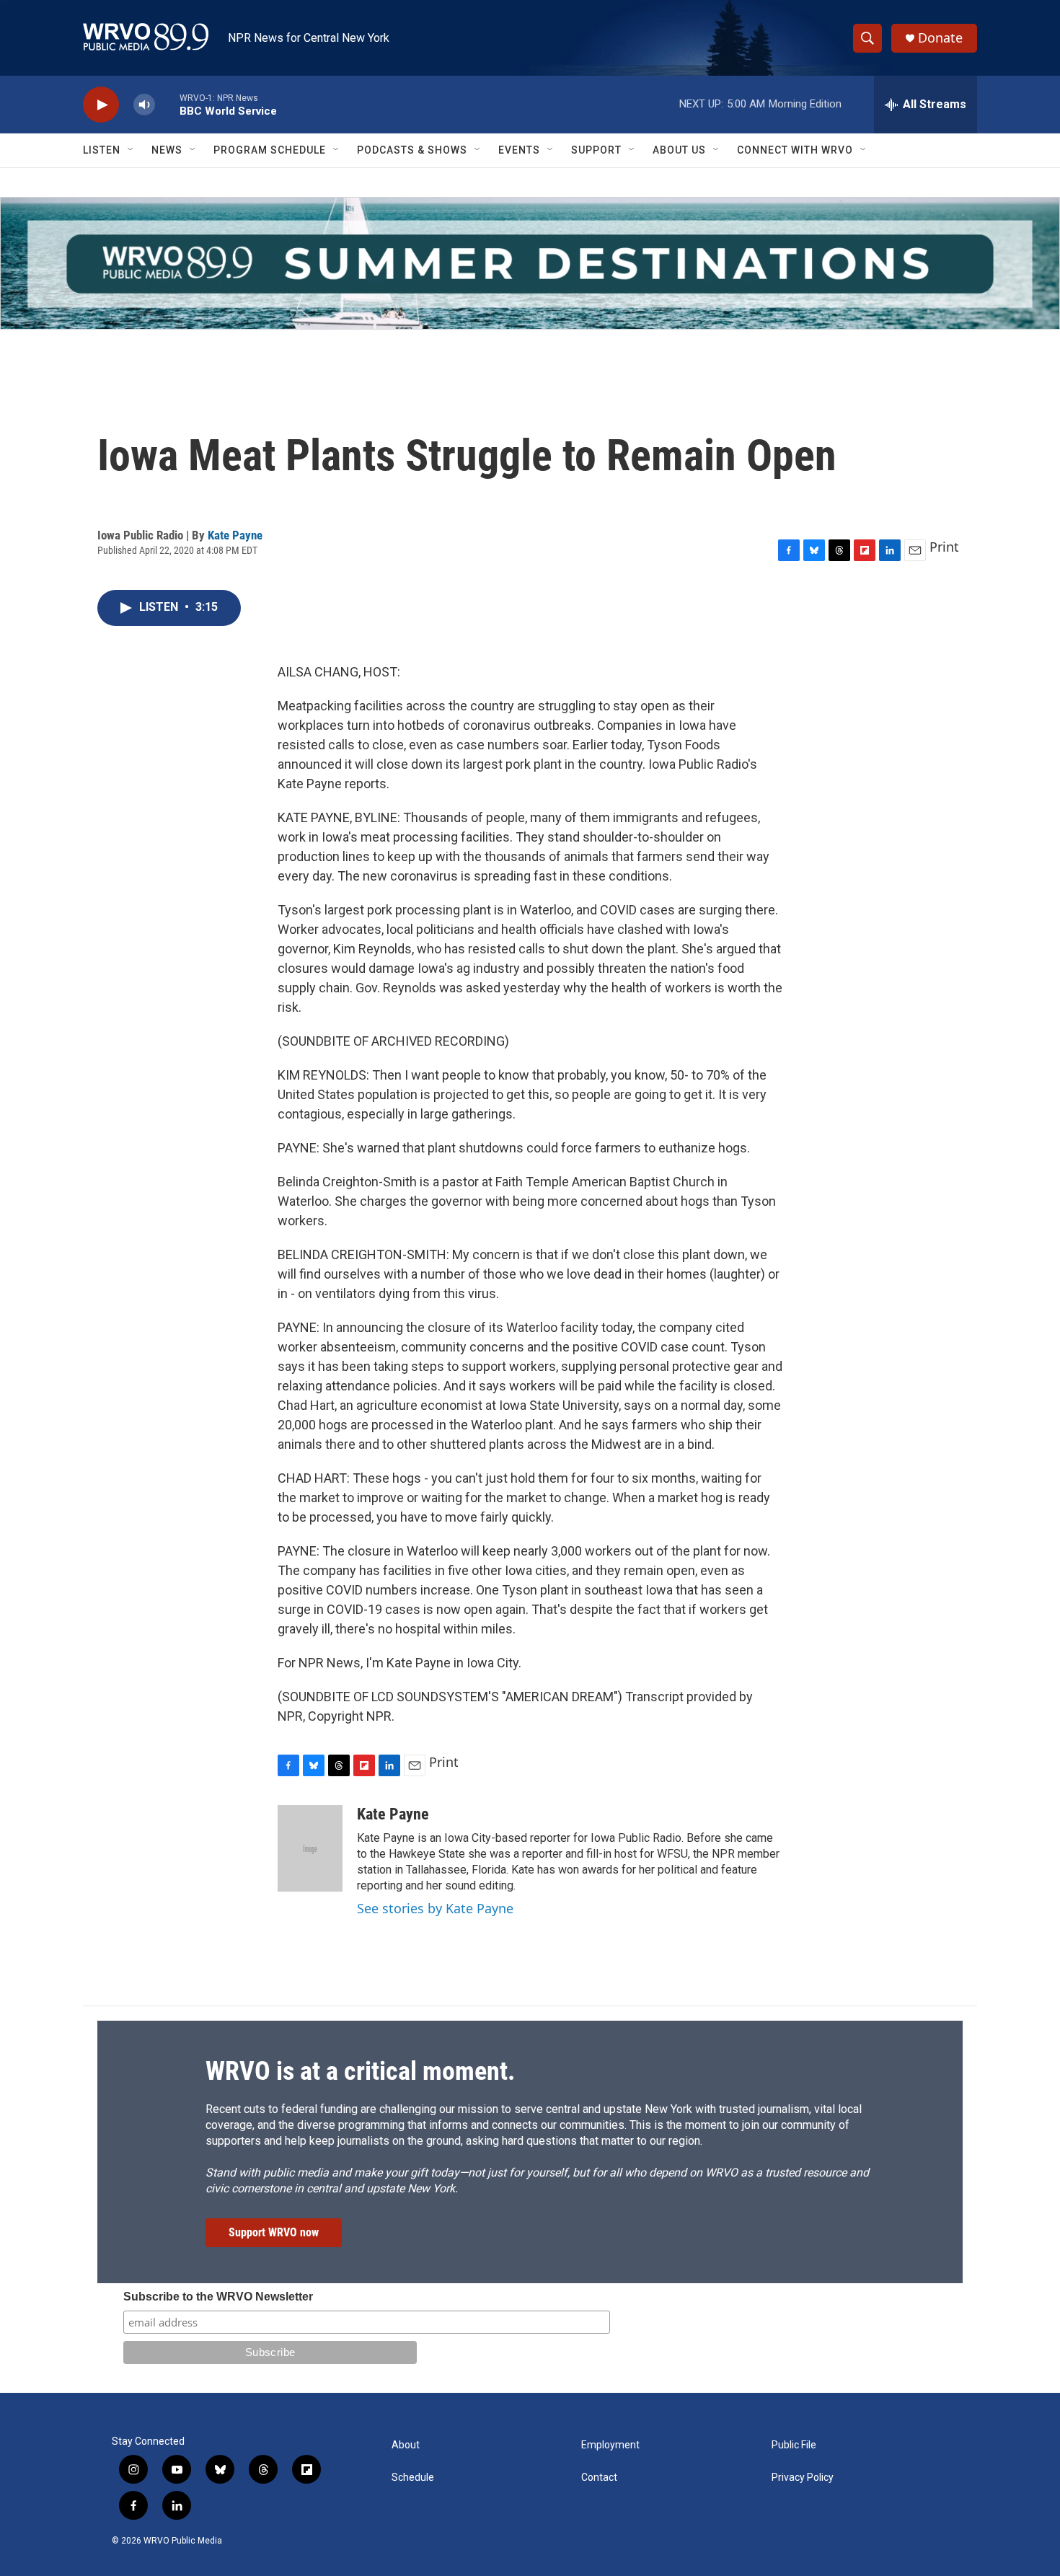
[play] (101, 105)
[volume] (144, 105)
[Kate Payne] (310, 1848)
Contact (599, 2478)
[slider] (167, 104)
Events (519, 150)
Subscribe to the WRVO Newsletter (218, 2297)
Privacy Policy (803, 2478)
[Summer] (530, 263)
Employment (610, 2445)
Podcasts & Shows (412, 150)
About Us (679, 150)
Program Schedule (270, 150)
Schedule (413, 2478)
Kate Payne (235, 535)
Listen (102, 150)
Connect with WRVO (795, 150)
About (406, 2445)
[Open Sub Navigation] (131, 150)
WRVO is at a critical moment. (360, 2071)
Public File (794, 2445)
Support (596, 150)
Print (944, 547)
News (167, 150)
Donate (940, 38)
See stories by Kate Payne (435, 1908)
